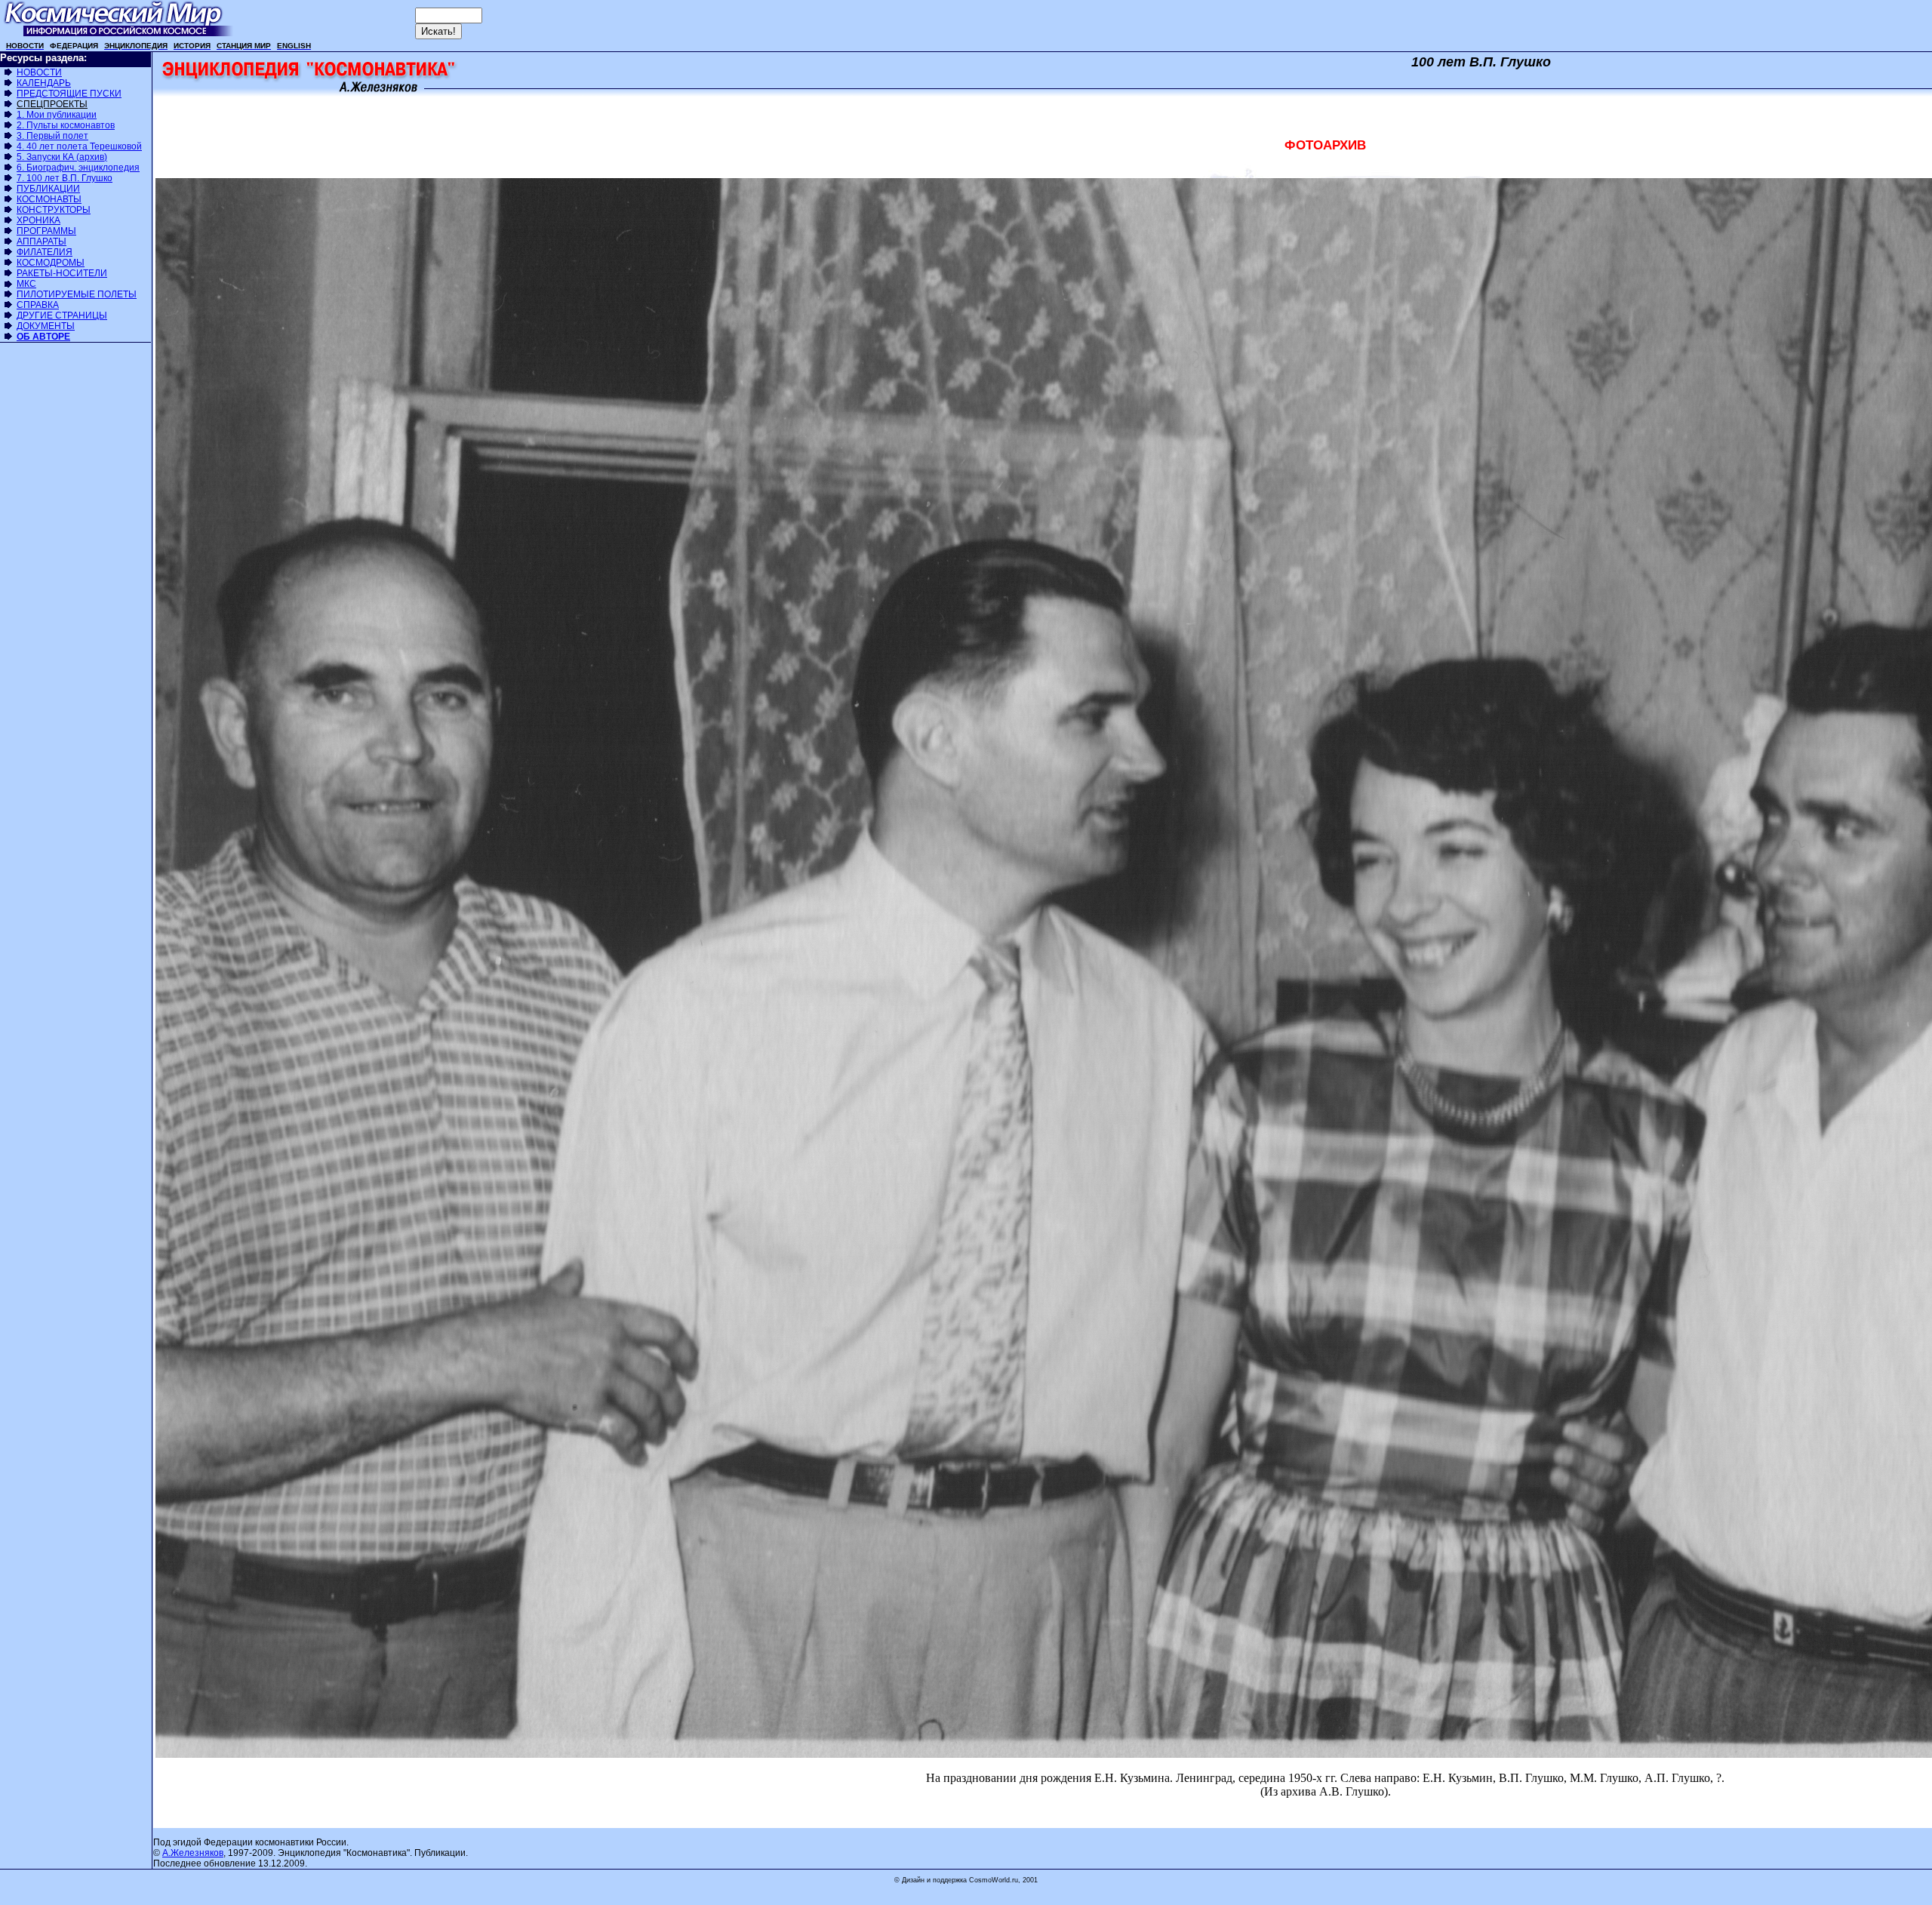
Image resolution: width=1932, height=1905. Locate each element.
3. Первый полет (52, 136)
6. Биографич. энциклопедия (78, 168)
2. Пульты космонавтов (66, 125)
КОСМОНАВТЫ (49, 199)
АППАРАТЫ (42, 242)
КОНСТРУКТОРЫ (54, 210)
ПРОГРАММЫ (46, 231)
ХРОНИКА (38, 220)
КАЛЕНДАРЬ (44, 83)
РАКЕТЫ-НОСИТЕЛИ (62, 273)
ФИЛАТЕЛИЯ (45, 252)
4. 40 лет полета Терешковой (79, 146)
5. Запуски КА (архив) (62, 157)
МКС (26, 284)
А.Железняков (193, 1853)
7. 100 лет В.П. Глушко (65, 178)
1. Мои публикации (57, 115)
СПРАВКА (38, 305)
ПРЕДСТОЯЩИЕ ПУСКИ (69, 94)
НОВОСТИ (39, 72)
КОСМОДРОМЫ (51, 263)
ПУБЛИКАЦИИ (48, 189)
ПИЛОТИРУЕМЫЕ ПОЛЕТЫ (77, 294)
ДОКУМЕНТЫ (46, 326)
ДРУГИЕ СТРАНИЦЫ (62, 315)
